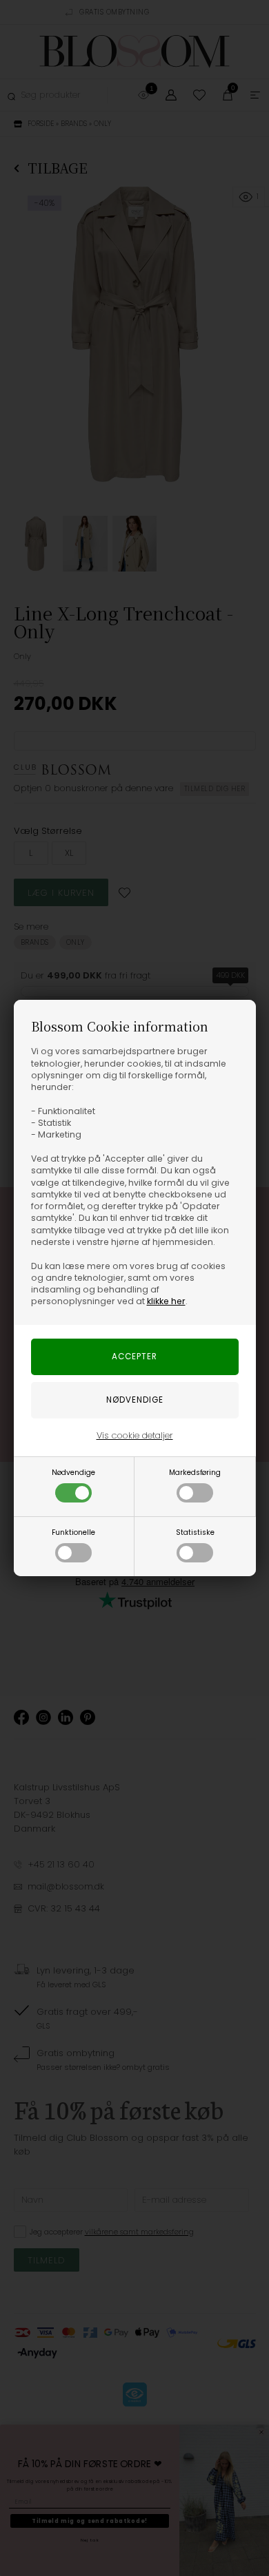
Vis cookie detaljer (135, 1435)
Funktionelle (73, 1532)
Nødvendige (73, 1473)
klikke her (166, 1301)
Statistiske (195, 1532)
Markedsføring (195, 1473)
